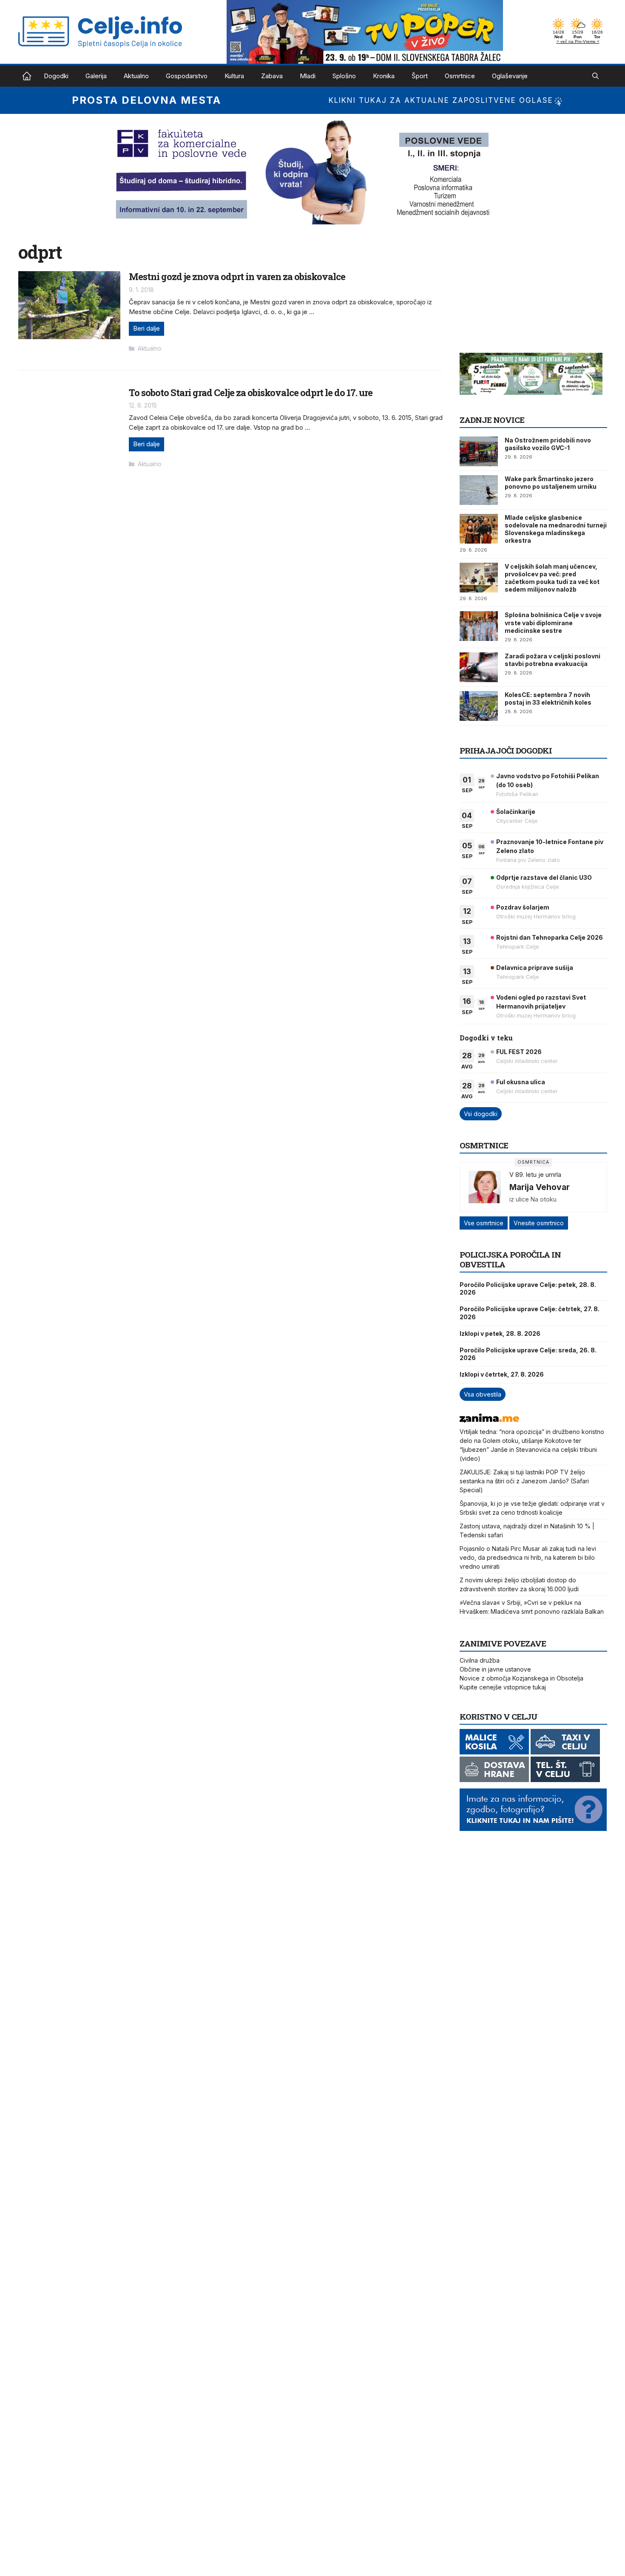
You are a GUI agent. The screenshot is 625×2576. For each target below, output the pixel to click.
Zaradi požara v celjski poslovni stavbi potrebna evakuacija (553, 660)
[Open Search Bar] (595, 76)
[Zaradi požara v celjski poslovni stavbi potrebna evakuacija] (479, 667)
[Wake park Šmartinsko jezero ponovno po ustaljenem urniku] (479, 490)
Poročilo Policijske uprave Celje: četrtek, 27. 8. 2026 (530, 1313)
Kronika (384, 76)
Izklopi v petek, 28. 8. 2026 (500, 1333)
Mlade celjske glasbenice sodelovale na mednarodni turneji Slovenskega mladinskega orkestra (556, 529)
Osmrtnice (460, 76)
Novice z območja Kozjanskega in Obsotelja (521, 1678)
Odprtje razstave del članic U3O (544, 877)
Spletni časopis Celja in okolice (27, 76)
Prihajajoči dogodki (506, 750)
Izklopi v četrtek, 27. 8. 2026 (502, 1374)
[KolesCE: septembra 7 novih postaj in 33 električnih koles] (479, 706)
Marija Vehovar (540, 1187)
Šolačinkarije (516, 812)
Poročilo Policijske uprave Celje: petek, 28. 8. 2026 (528, 1288)
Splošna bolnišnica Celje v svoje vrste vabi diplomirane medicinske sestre (553, 622)
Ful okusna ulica (521, 1082)
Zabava (272, 76)
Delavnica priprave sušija (535, 968)
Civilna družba (480, 1660)
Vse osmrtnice (484, 1223)
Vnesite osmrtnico (539, 1223)
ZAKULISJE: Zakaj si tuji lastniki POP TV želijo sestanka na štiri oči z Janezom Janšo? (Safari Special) (524, 1481)
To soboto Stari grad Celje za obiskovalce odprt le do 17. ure (251, 392)
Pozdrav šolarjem (523, 907)
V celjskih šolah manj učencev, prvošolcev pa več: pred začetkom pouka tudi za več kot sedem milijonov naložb (552, 578)
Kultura (234, 76)
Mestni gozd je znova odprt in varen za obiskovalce (237, 276)
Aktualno (136, 76)
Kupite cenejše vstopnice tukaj (503, 1687)
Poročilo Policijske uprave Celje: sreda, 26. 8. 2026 (528, 1354)
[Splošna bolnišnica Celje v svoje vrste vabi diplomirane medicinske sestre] (479, 626)
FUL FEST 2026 (519, 1052)
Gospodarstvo (187, 76)
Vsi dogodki (481, 1114)
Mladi (308, 76)
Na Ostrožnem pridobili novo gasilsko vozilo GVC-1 (548, 444)
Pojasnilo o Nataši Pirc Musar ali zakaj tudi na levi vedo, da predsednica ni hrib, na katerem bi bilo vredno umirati (528, 1557)
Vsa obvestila (483, 1394)
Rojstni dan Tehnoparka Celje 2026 (550, 937)
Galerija (96, 76)
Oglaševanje (510, 76)
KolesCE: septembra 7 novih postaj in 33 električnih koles (548, 699)
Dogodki (56, 76)
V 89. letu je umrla (535, 1175)
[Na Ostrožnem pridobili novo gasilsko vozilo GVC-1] (479, 451)
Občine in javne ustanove (495, 1669)
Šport (420, 76)
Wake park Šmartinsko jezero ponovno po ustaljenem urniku (551, 483)
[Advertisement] (523, 295)
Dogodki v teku (486, 1038)
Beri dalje (146, 328)
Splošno (344, 76)
